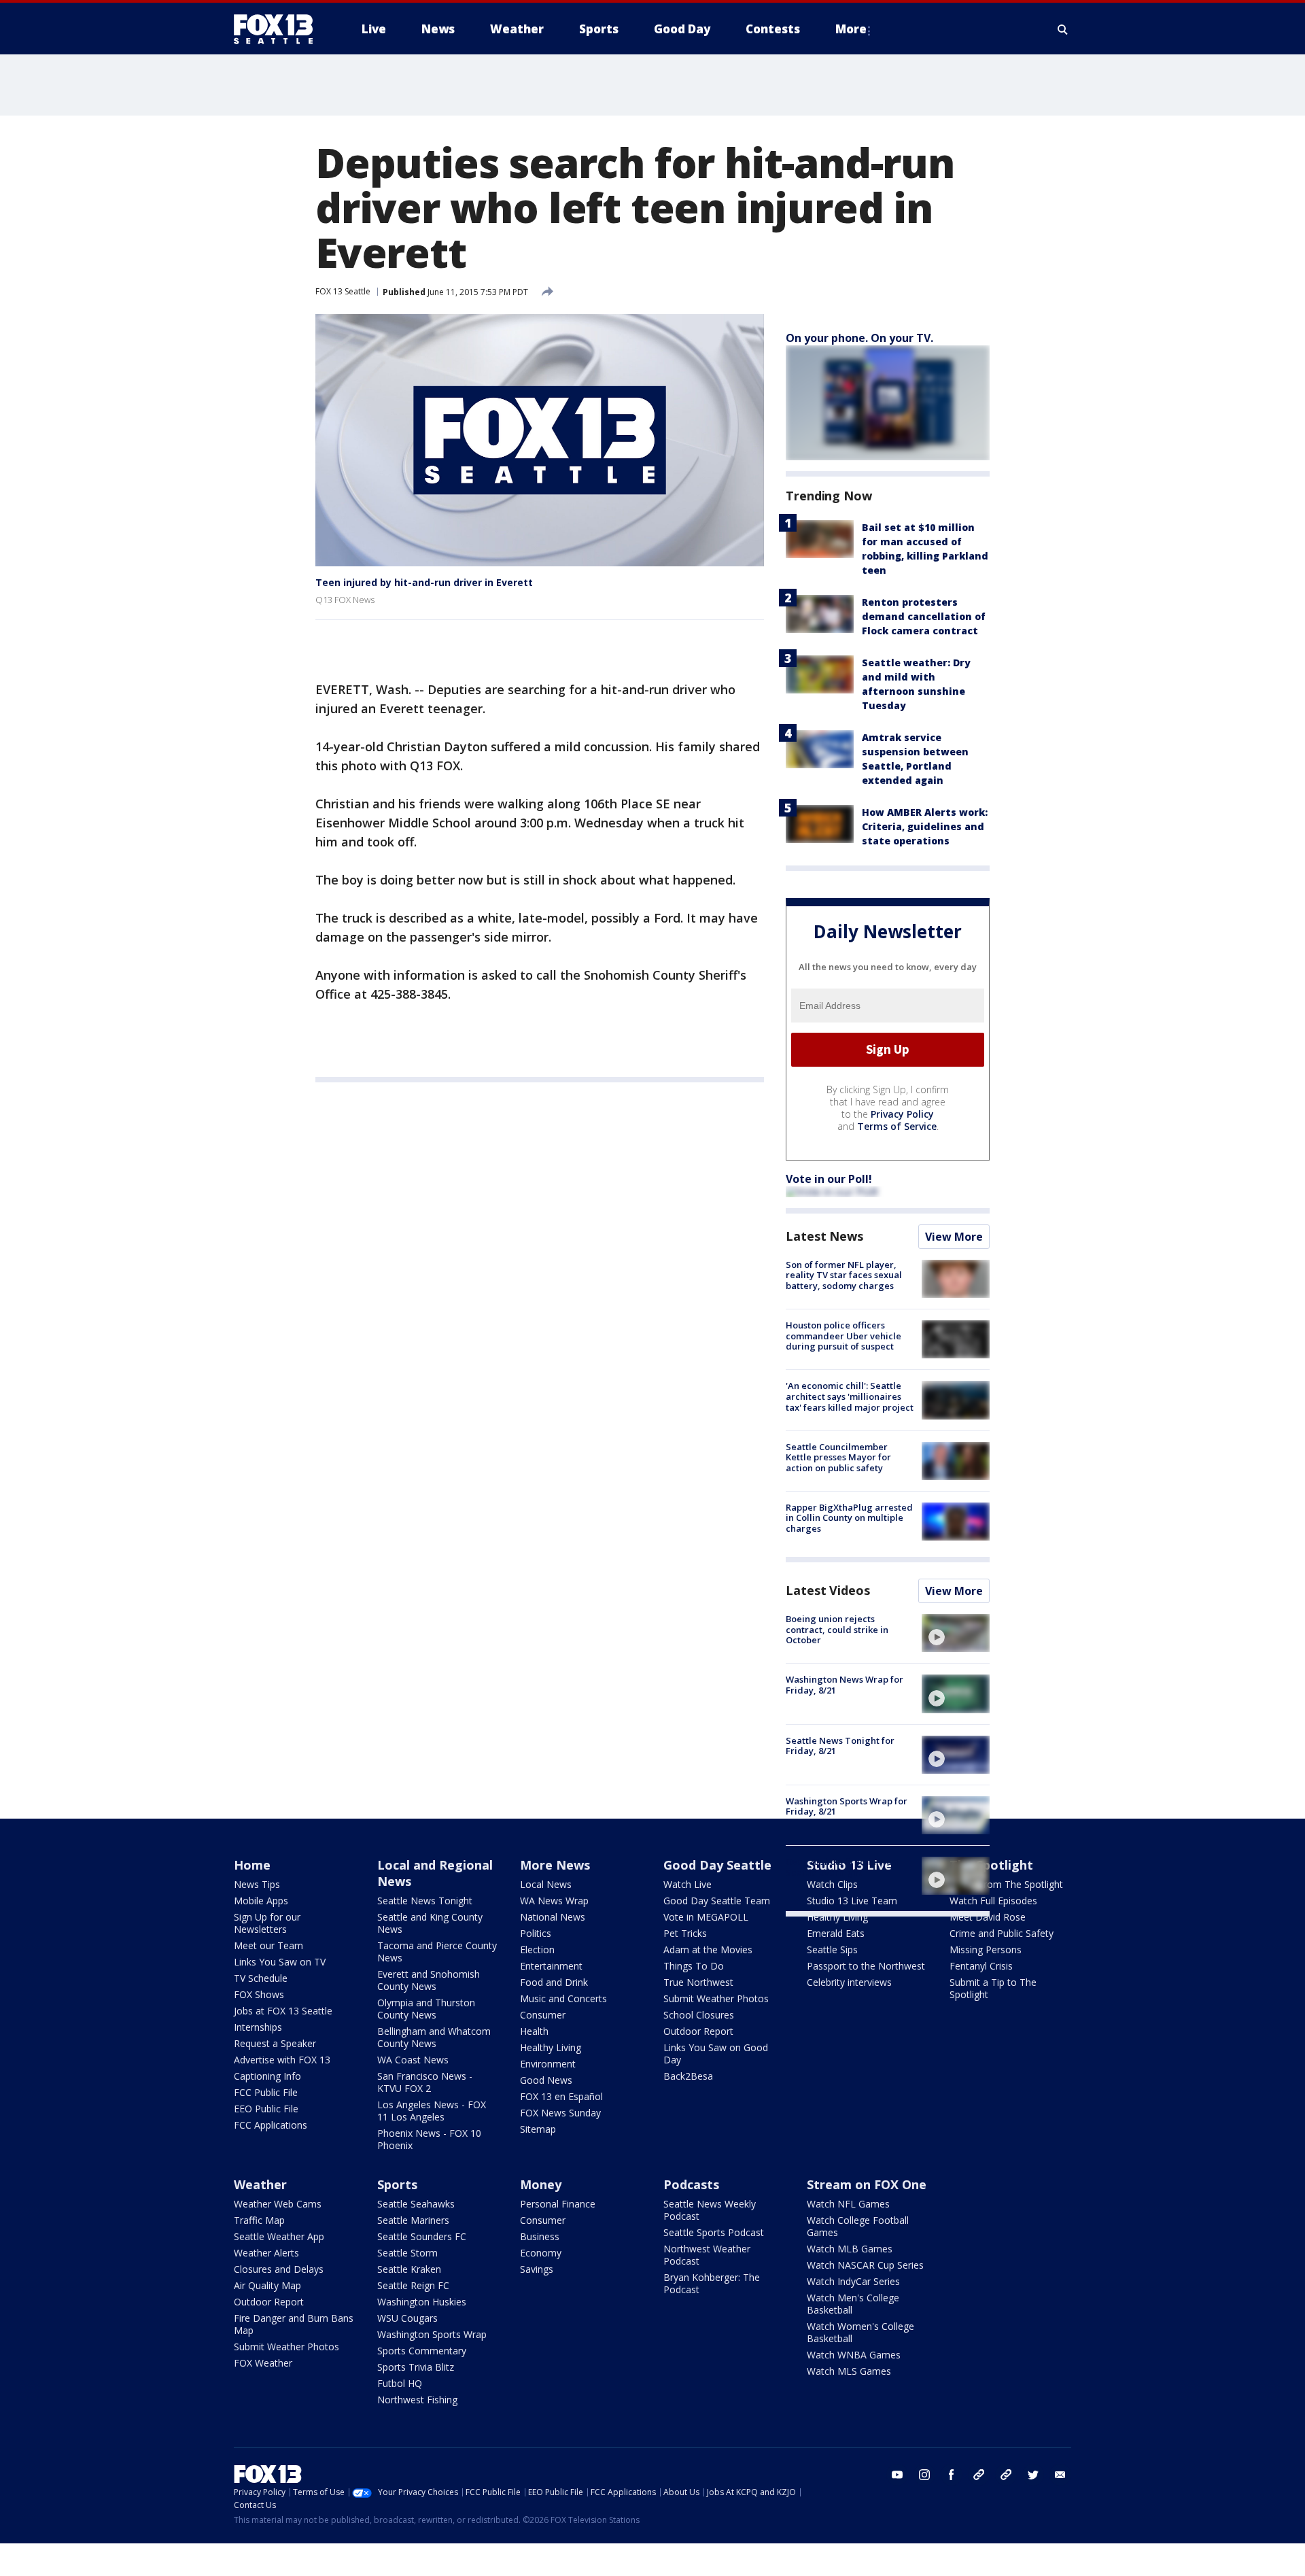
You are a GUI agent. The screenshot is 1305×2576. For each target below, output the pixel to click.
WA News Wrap (554, 1901)
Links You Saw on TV (280, 1962)
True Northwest (698, 1982)
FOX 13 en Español (561, 2096)
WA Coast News (413, 2060)
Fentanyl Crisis (981, 1966)
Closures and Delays (279, 2269)
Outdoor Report (698, 2031)
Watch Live (688, 1884)
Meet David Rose (988, 1917)
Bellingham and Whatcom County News (434, 2037)
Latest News (824, 1236)
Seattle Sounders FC (422, 2236)
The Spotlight (991, 1865)
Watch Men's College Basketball (853, 2304)
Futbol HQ (400, 2383)
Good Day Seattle (717, 1865)
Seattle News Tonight (425, 1901)
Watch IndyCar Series (853, 2281)
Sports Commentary (422, 2351)
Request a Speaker (275, 2043)
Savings (537, 2269)
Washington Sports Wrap (432, 2334)
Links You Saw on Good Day (716, 2054)
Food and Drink (554, 1982)
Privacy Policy (902, 1114)
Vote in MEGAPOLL (706, 1917)
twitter (1033, 2475)
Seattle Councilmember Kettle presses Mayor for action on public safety (838, 1457)
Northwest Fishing (417, 2400)
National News (553, 1917)
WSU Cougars (407, 2318)
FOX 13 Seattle (343, 291)
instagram (924, 2475)
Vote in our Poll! (829, 1179)
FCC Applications (271, 2125)
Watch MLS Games (849, 2371)
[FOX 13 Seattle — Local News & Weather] (279, 29)
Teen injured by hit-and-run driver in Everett (424, 582)
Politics (536, 1933)
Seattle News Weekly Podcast (710, 2210)
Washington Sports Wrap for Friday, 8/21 (847, 1806)
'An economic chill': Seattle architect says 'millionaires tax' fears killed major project (850, 1396)
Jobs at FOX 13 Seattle (283, 2011)
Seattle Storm (407, 2253)
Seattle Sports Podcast (714, 2232)
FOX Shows (259, 1994)
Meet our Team (268, 1945)
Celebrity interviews (849, 1982)
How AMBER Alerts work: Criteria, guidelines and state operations (925, 826)
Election (537, 1950)
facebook (952, 2475)
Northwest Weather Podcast (707, 2255)
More (851, 29)
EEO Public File (266, 2109)
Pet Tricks (685, 1933)
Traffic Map (259, 2220)
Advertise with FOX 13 (282, 2060)
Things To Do (694, 1966)
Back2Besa (688, 2076)
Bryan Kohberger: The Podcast (712, 2283)
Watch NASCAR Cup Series (865, 2265)
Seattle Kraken (409, 2269)
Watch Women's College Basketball (860, 2332)
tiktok (979, 2475)
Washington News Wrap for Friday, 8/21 (845, 1685)
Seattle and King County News (430, 1923)
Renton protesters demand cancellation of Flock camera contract (924, 616)
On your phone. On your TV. (859, 338)
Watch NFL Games (848, 2204)
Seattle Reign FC (413, 2285)
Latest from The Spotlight (1006, 1884)
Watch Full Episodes (993, 1901)
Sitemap (538, 2129)
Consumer (543, 2015)
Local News (546, 1884)
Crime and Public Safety (1002, 1933)
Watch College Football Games (858, 2226)
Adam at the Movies (708, 1950)
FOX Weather (263, 2363)
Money (541, 2184)
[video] (956, 1633)
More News (555, 1865)
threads (1006, 2475)
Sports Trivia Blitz (416, 2367)
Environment (548, 2064)
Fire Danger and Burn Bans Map (294, 2324)
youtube (897, 2475)
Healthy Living (551, 2047)
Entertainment (551, 1966)
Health (534, 2031)
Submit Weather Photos (716, 1998)
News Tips (257, 1884)
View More (954, 1237)
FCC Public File (266, 2092)
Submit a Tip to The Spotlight (993, 1988)
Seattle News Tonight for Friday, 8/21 (840, 1746)
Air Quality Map (267, 2285)
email (1060, 2475)
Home (252, 1865)
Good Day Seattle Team (717, 1901)
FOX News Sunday (560, 2113)
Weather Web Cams (278, 2204)
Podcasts (691, 2184)
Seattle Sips (832, 1950)
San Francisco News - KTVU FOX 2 (425, 2082)
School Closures (699, 2015)
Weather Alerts (266, 2253)
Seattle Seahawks (416, 2204)
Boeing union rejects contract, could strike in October (837, 1629)
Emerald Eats (836, 1933)
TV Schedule (261, 1978)
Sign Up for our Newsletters (267, 1923)
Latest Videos (828, 1590)
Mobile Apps (261, 1901)
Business (540, 2236)
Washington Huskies (422, 2302)
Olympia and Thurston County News (426, 2009)
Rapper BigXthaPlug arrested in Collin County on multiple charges (849, 1518)
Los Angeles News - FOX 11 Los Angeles (432, 2111)
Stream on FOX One (867, 2184)
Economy (541, 2253)
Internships (258, 2027)
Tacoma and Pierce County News (437, 1952)
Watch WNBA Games (854, 2355)
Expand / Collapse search (1063, 29)
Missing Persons (986, 1950)
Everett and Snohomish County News (429, 1980)
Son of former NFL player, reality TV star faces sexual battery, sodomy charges (844, 1275)
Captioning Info (267, 2076)
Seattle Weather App (279, 2236)
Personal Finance (558, 2204)
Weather (260, 2184)
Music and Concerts (563, 1998)
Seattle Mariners (413, 2220)
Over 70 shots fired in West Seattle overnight (842, 1867)
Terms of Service (897, 1126)
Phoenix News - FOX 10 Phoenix (429, 2139)
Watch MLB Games (850, 2249)
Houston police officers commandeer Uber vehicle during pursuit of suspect (843, 1336)
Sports (397, 2184)
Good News (546, 2080)
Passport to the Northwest (866, 1966)
